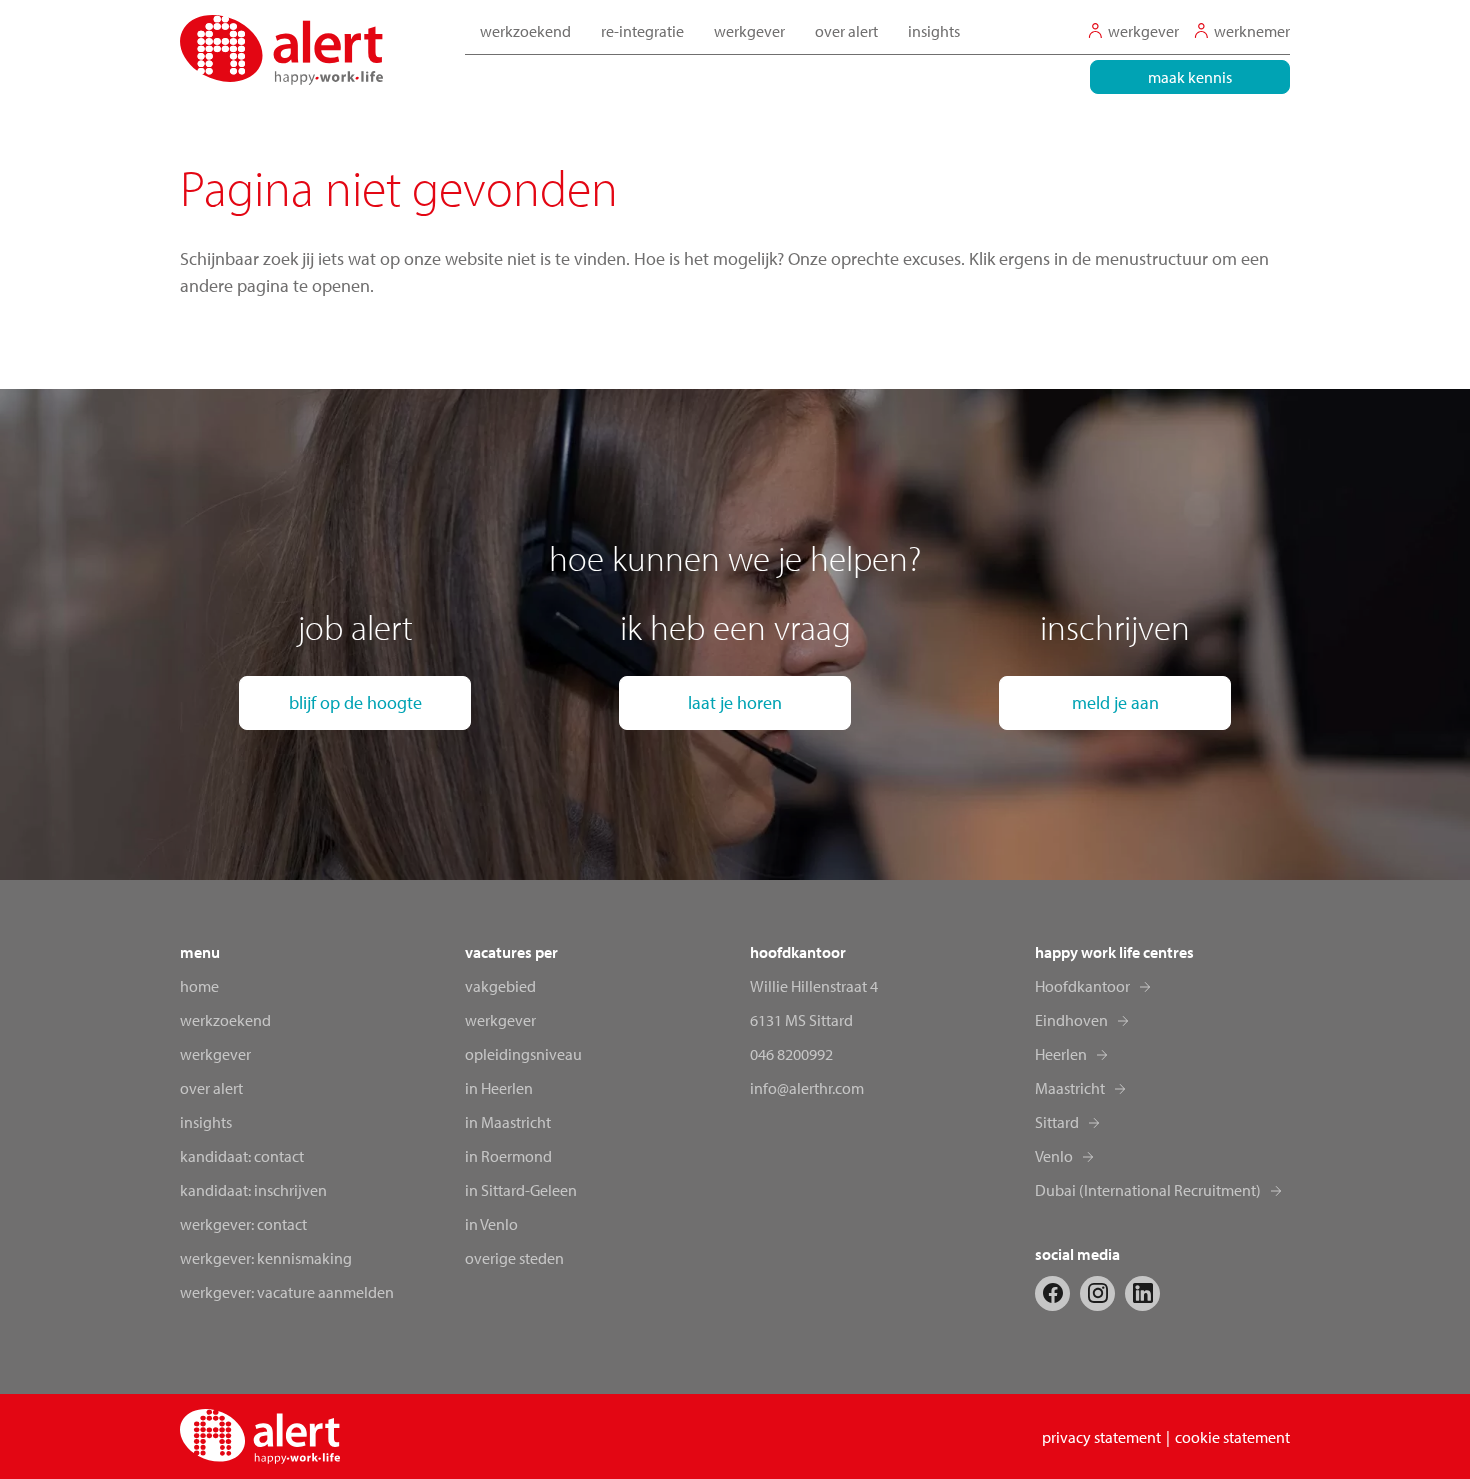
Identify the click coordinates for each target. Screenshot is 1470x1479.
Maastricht (1070, 1088)
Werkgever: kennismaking (266, 1258)
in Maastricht (508, 1122)
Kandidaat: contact (242, 1156)
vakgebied (500, 986)
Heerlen (1061, 1054)
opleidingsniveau (523, 1054)
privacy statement (1101, 1437)
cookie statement (1232, 1437)
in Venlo (491, 1224)
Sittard (1057, 1122)
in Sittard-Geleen (521, 1190)
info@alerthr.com (807, 1088)
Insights (934, 31)
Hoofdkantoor (1082, 986)
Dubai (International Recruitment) (1148, 1190)
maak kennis (1190, 77)
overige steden (514, 1258)
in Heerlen (499, 1088)
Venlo (1054, 1156)
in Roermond (508, 1156)
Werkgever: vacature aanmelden (287, 1292)
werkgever (500, 1020)
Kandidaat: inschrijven (253, 1190)
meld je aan (1115, 702)
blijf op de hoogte (355, 702)
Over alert (211, 1088)
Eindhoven (1071, 1020)
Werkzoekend (225, 1020)
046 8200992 (791, 1054)
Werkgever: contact (243, 1224)
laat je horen (735, 702)
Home (199, 986)
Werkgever (215, 1054)
